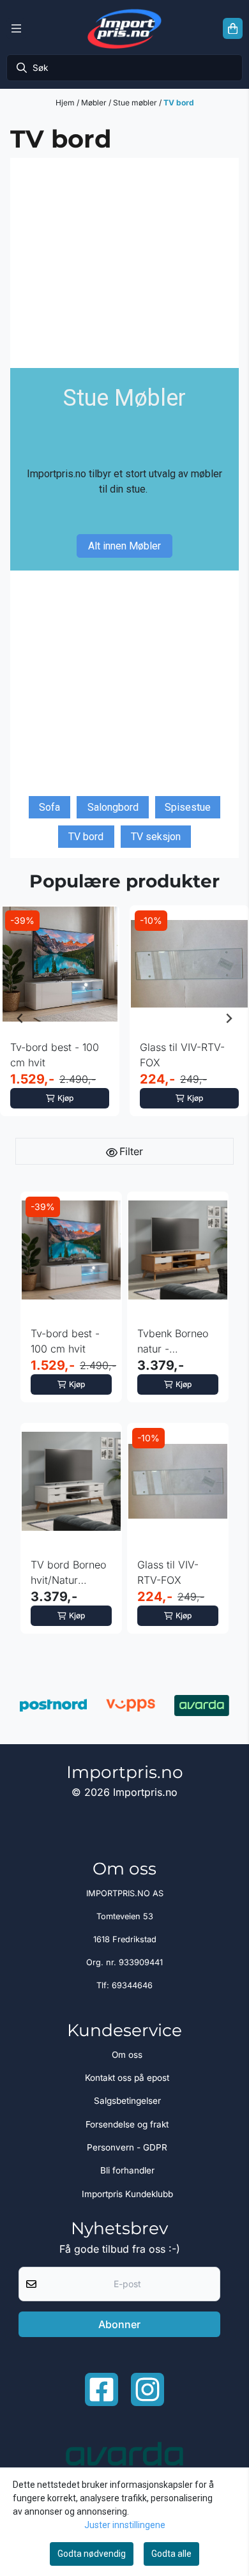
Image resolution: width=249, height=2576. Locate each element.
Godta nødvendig (92, 2554)
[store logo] (124, 28)
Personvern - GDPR (127, 2147)
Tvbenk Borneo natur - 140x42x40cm (173, 1342)
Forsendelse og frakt (127, 2124)
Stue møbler (136, 103)
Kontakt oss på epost (127, 2078)
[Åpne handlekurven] (233, 29)
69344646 (132, 1985)
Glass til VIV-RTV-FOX (182, 1055)
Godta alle (171, 2554)
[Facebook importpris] (102, 2389)
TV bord (179, 103)
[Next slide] (229, 1018)
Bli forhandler (127, 2170)
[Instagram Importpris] (147, 2389)
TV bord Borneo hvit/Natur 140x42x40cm (68, 1573)
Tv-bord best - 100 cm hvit (55, 1055)
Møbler (95, 103)
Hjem (66, 103)
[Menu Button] (16, 29)
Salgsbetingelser (127, 2101)
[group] (60, 1018)
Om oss (127, 2055)
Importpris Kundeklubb (127, 2194)
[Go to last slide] (20, 1018)
